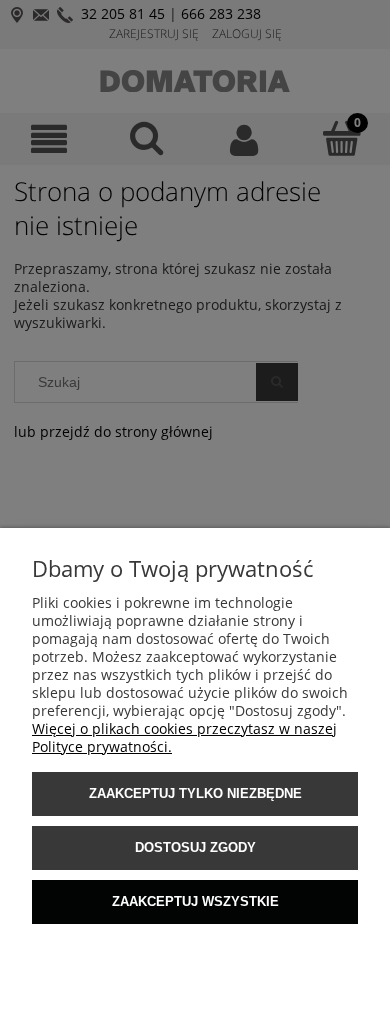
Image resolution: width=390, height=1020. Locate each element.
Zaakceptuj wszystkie (195, 901)
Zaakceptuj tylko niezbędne (195, 793)
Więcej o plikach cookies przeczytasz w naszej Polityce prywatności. (184, 737)
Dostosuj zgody (195, 847)
